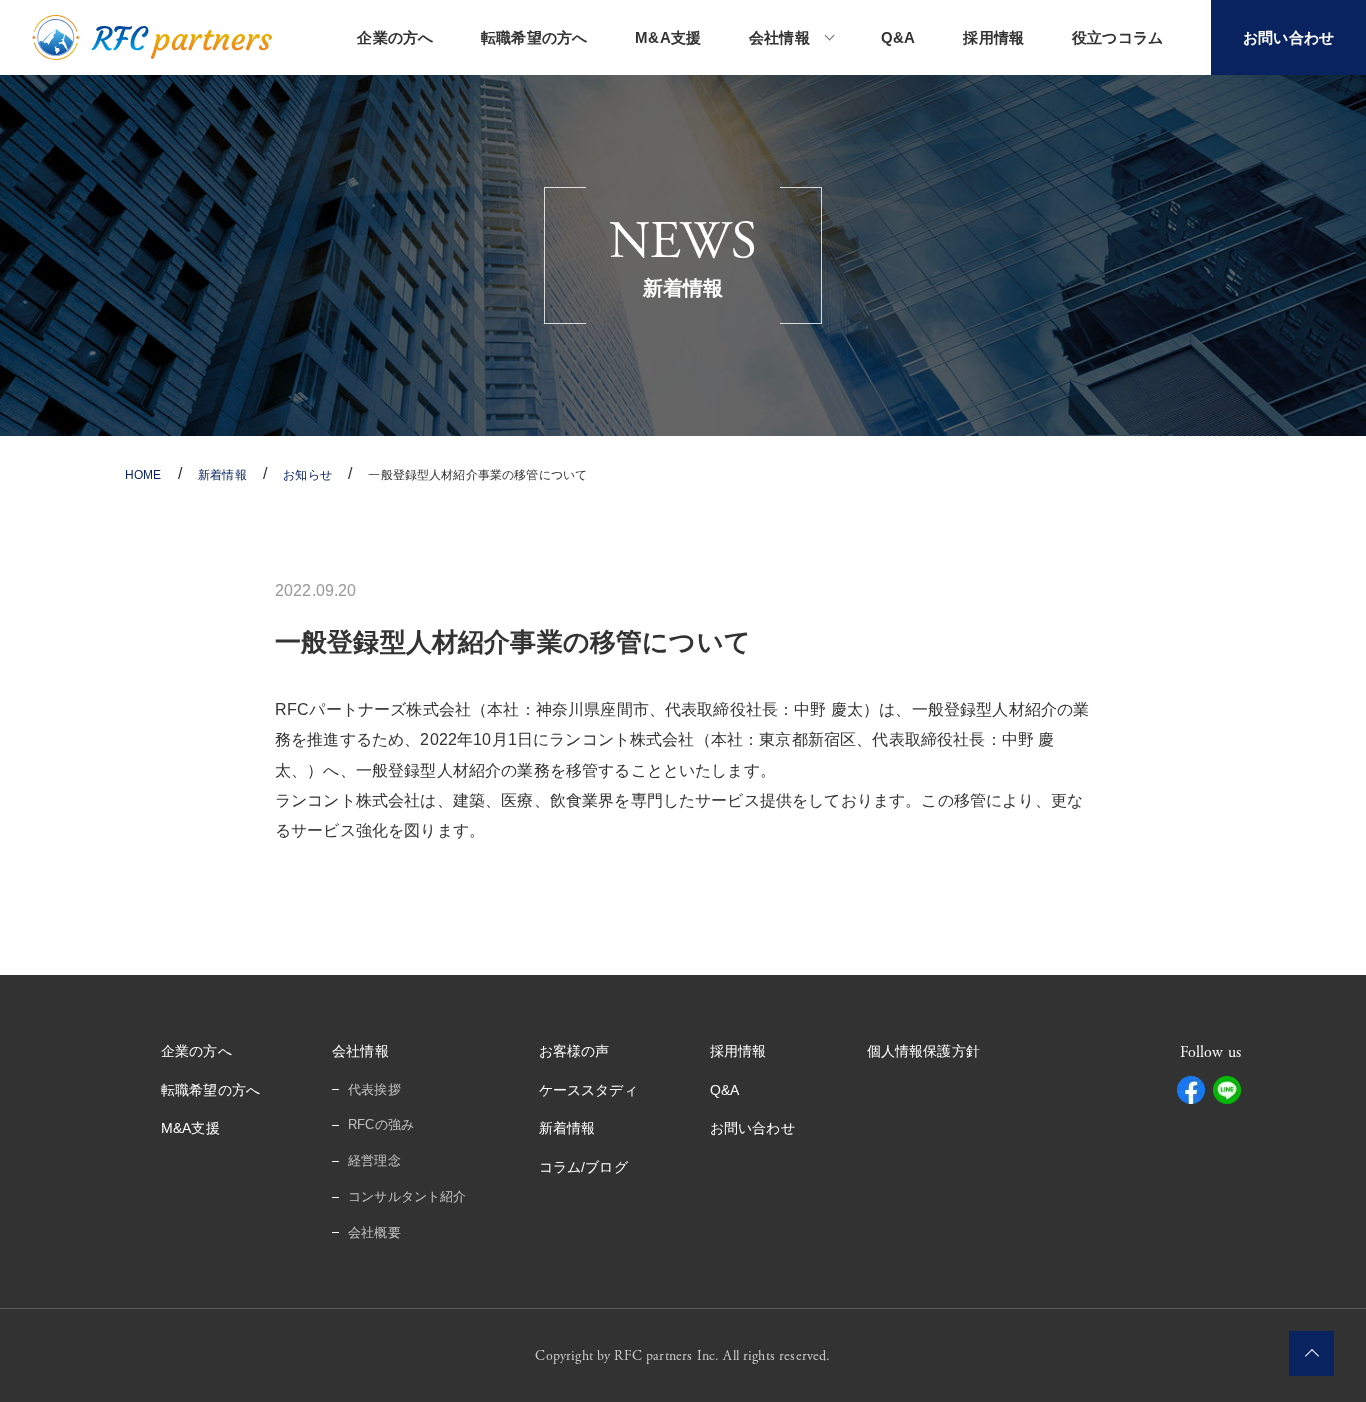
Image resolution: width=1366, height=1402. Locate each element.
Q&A (898, 37)
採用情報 (993, 37)
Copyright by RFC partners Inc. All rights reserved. (682, 1356)
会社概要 (374, 1232)
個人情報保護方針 (923, 1051)
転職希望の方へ (534, 37)
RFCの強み (381, 1124)
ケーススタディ (588, 1090)
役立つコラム (1117, 37)
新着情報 (567, 1128)
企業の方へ (395, 37)
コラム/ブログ (583, 1167)
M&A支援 (668, 37)
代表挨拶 (374, 1089)
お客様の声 (574, 1051)
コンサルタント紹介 (407, 1196)
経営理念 (374, 1160)
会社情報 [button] (779, 37)
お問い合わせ (752, 1128)
